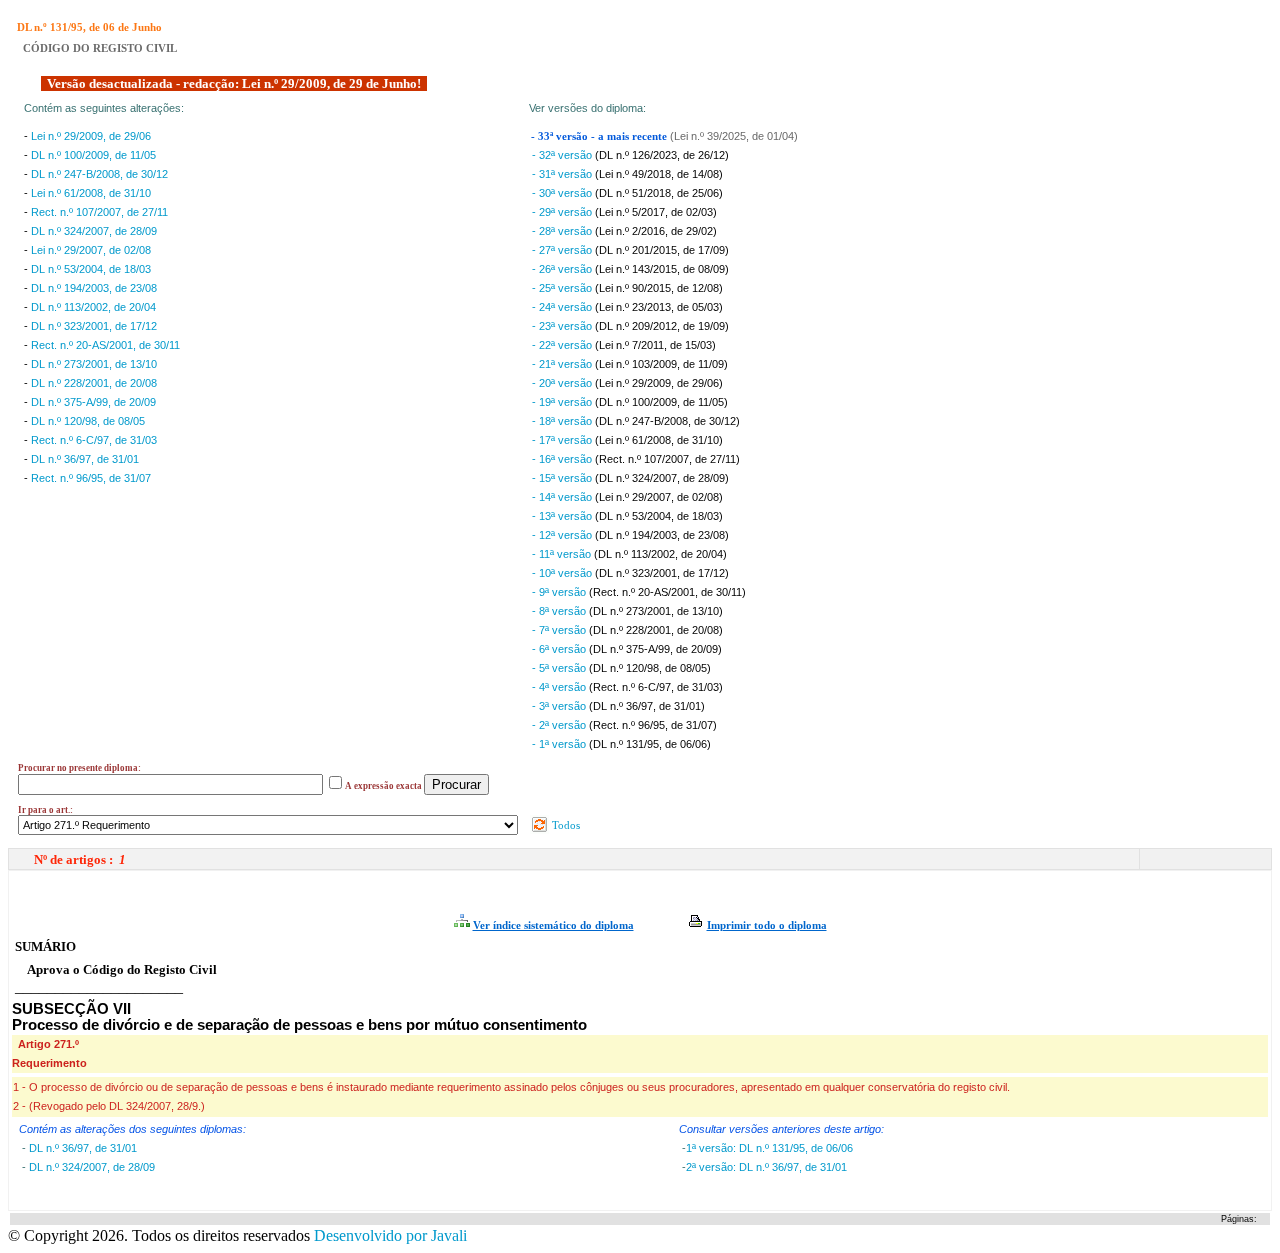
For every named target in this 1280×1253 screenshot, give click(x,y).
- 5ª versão (560, 668)
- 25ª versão (563, 288)
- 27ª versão (563, 250)
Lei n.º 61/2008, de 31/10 (91, 193)
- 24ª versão (563, 307)
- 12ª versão (563, 535)
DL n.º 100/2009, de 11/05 (93, 155)
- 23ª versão (563, 326)
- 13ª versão (563, 516)
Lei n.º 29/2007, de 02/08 (91, 250)
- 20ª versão (563, 383)
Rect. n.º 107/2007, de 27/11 (99, 212)
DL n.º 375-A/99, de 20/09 (93, 402)
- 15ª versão (563, 478)
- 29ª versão (563, 212)
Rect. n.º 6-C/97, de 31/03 (94, 440)
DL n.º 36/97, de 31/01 (85, 459)
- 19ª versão (563, 402)
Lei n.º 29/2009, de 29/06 (91, 136)
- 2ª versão (560, 725)
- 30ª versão (563, 193)
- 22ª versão (563, 345)
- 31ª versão (563, 174)
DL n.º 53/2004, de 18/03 (91, 269)
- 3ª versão (560, 706)
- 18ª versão (563, 421)
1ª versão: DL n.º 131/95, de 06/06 (769, 1148)
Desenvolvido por (390, 1235)
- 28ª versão (563, 231)
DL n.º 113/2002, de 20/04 (93, 307)
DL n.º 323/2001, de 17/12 (94, 326)
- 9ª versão (560, 592)
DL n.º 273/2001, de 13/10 (94, 364)
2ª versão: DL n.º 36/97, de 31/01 (766, 1167)
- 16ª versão (563, 459)
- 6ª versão (560, 649)
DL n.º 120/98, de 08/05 (88, 421)
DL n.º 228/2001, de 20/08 (94, 383)
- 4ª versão (560, 687)
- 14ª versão (563, 497)
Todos (564, 825)
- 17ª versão (563, 440)
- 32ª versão (563, 155)
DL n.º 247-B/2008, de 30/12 (99, 174)
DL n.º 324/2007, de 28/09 (94, 231)
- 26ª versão (563, 269)
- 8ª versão (560, 611)
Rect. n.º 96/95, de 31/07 (91, 478)
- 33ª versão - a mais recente (600, 136)
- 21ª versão (563, 364)
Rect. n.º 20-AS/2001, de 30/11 (105, 345)
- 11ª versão (563, 554)
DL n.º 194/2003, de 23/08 (94, 288)
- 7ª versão (560, 630)
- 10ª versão (563, 573)
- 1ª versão (560, 744)
